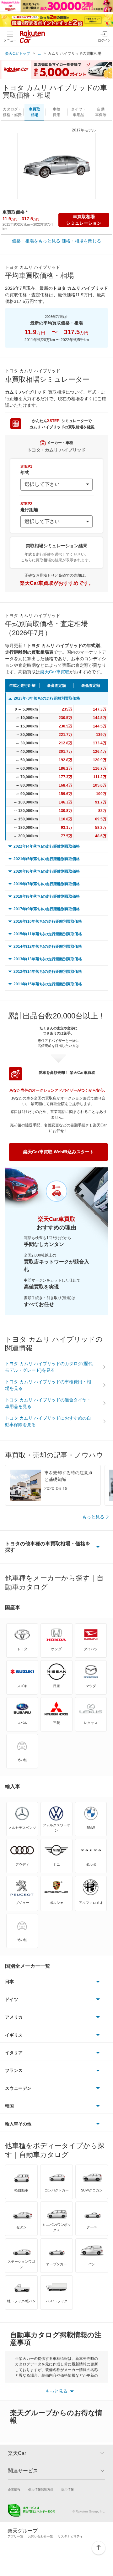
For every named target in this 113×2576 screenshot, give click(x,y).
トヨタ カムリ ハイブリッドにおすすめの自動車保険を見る (48, 1421)
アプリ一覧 (15, 2536)
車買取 (35, 112)
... (39, 54)
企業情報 (14, 2489)
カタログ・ (12, 112)
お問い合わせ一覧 (40, 2536)
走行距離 (29, 507)
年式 (26, 470)
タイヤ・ (78, 112)
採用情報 (67, 2489)
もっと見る (93, 1517)
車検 (56, 112)
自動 (101, 112)
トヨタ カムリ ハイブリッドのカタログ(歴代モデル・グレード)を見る (49, 1367)
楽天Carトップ (18, 54)
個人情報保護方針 (41, 2489)
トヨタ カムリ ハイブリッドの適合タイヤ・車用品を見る (48, 1403)
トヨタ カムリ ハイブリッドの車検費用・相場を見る (48, 1385)
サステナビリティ (70, 2536)
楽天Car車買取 (55, 672)
